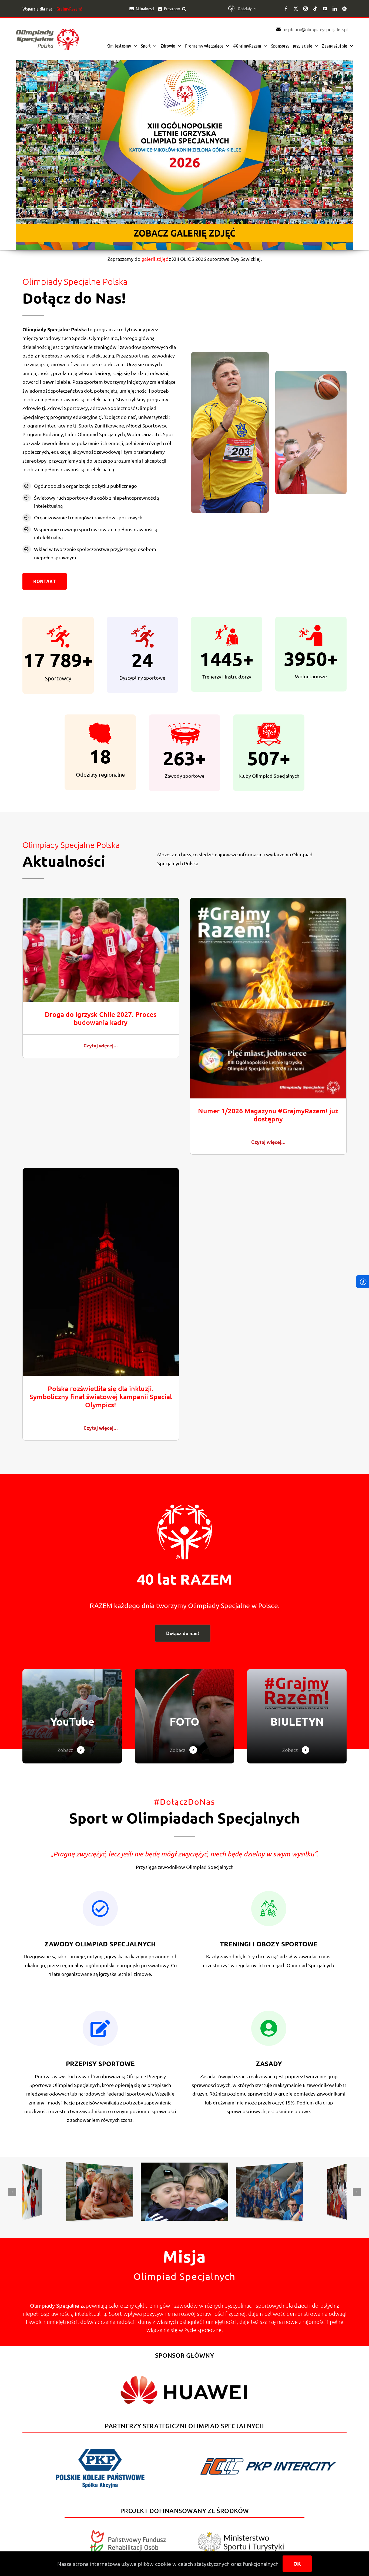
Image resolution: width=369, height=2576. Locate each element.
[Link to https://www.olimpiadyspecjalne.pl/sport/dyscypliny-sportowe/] (100, 2028)
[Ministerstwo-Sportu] (241, 2534)
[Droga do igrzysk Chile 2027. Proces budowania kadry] (101, 902)
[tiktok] (315, 9)
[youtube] (325, 9)
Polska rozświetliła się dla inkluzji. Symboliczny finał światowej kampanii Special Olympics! (101, 1396)
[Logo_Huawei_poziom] (185, 2371)
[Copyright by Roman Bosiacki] (272, 2167)
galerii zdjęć (155, 259)
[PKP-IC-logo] (269, 2455)
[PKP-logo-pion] (100, 2448)
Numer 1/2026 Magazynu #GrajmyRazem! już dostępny (268, 1115)
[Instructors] (297, 1716)
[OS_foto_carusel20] (34, 2169)
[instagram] (306, 9)
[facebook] (286, 9)
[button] (184, 9)
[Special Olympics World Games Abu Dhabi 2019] (102, 2167)
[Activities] (185, 1716)
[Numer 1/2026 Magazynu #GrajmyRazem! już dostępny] (268, 902)
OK (297, 2564)
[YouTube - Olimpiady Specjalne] (72, 1716)
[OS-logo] (47, 31)
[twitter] (296, 9)
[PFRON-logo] (128, 2532)
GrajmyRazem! (69, 9)
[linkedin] (335, 9)
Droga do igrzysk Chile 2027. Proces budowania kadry (101, 1018)
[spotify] (344, 9)
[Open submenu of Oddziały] (254, 9)
